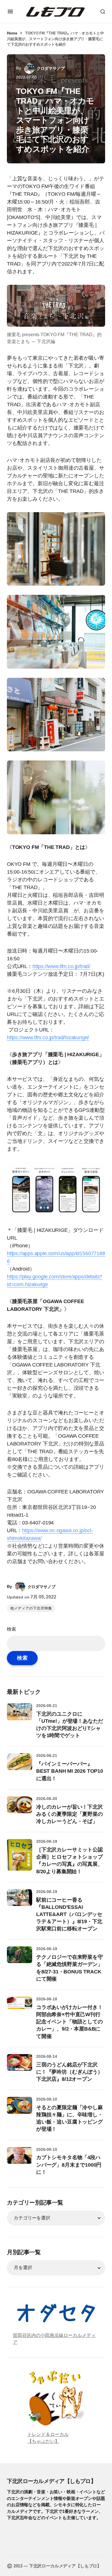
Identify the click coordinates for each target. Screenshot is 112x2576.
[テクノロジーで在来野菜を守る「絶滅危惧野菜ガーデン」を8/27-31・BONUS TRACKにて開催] (20, 1959)
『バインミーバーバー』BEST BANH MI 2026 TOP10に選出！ (70, 1771)
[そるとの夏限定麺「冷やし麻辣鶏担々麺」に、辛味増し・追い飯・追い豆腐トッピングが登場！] (20, 2109)
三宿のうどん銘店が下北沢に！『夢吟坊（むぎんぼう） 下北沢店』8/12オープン (69, 2072)
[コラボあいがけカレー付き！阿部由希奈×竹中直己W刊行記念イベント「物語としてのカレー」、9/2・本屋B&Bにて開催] (20, 2009)
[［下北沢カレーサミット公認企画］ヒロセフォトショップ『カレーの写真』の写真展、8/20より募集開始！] (20, 1855)
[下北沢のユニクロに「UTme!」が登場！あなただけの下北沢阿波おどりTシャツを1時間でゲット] (20, 1716)
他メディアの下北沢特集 (31, 1608)
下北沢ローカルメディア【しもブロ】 (51, 2481)
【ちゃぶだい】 (43, 2441)
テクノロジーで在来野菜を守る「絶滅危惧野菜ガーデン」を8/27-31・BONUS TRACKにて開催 (69, 1968)
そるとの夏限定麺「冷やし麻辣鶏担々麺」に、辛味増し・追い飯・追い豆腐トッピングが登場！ (69, 2118)
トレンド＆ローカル (48, 2434)
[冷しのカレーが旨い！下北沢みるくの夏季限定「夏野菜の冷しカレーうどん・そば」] (20, 1809)
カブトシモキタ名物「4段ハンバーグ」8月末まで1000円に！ (69, 2165)
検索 (11, 1629)
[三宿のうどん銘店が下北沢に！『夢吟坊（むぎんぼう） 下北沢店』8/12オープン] (20, 2067)
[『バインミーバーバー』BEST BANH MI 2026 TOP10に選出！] (20, 1766)
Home (12, 33)
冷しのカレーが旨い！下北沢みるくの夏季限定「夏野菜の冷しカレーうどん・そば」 (69, 1814)
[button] (10, 11)
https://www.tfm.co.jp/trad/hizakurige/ (48, 1038)
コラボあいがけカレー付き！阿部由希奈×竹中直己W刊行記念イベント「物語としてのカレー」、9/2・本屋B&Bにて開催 (69, 2022)
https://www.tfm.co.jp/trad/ (61, 966)
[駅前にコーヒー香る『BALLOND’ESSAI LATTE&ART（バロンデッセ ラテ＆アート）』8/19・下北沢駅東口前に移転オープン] (20, 1902)
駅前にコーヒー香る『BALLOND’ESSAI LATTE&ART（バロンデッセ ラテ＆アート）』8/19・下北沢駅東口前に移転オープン (69, 1914)
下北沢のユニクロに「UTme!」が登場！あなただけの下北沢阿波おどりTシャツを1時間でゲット (70, 1725)
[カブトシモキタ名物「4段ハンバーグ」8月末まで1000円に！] (20, 2160)
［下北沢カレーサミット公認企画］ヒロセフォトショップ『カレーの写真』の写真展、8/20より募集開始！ (69, 1861)
